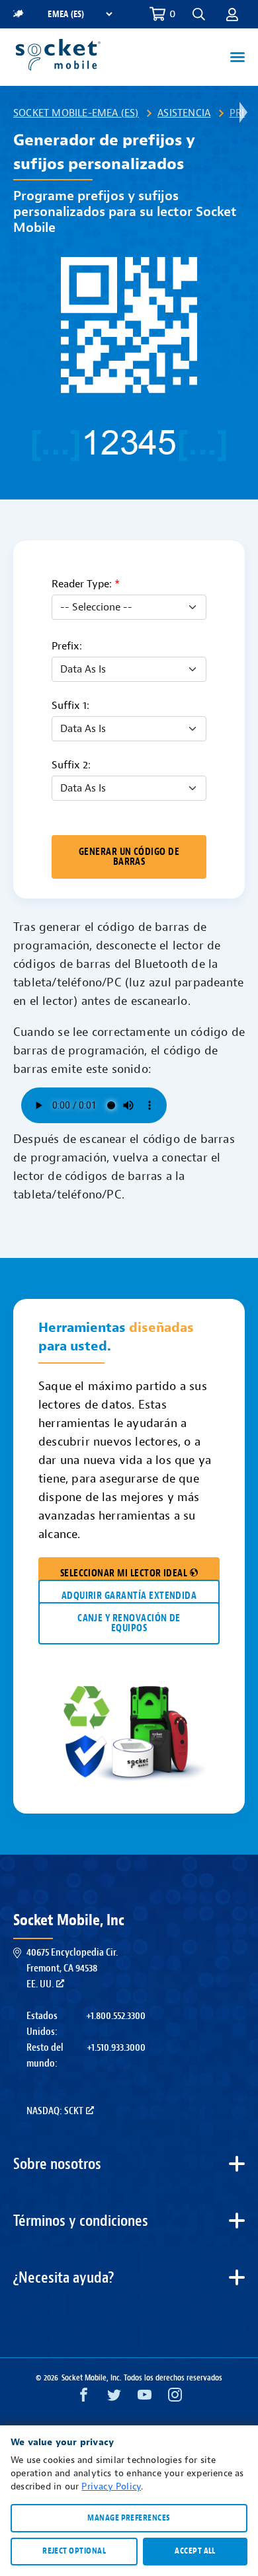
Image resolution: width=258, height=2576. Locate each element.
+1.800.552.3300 (116, 2016)
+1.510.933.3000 (116, 2047)
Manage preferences (129, 2518)
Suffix (70, 706)
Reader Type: (86, 584)
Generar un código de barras (129, 857)
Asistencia (184, 113)
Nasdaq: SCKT (55, 2111)
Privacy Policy (111, 2486)
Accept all (195, 2551)
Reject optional (74, 2551)
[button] (232, 14)
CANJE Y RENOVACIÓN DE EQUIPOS (129, 1623)
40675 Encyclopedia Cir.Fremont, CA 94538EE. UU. (72, 1968)
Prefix (67, 646)
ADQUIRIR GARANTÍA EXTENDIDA (129, 1596)
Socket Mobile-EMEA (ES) (76, 113)
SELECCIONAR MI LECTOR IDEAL (124, 1573)
